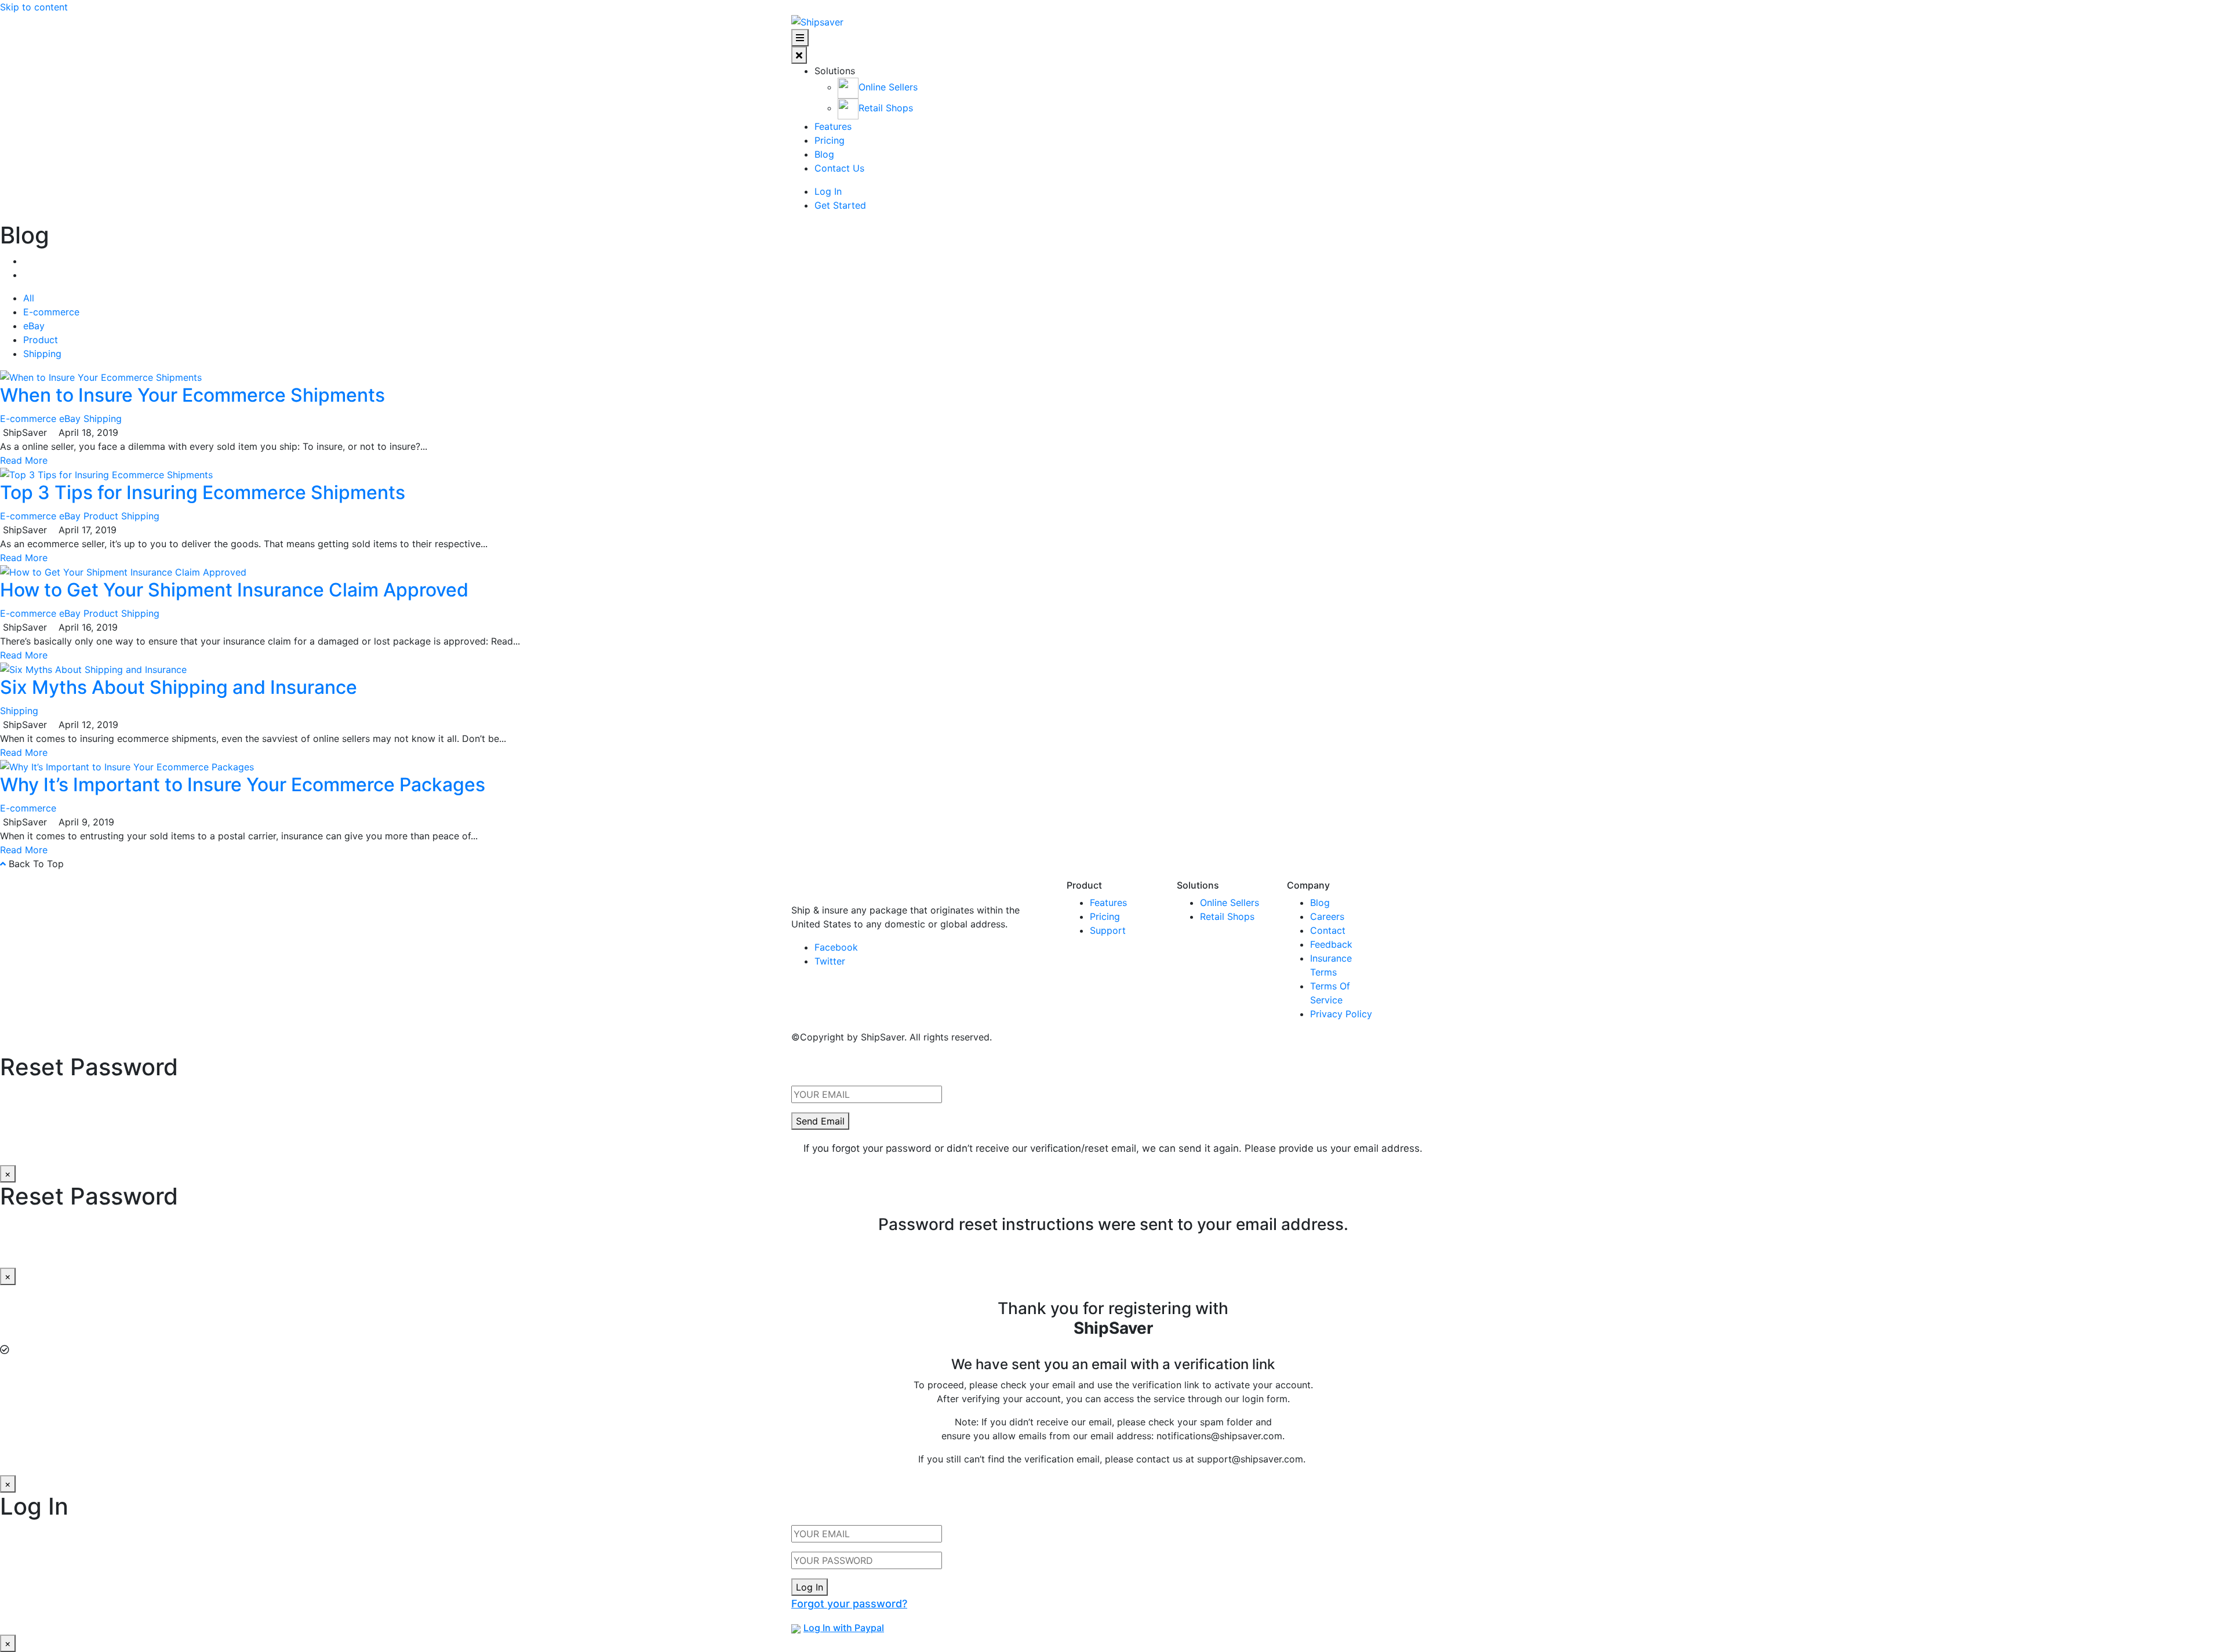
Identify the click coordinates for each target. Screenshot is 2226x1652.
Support (1108, 930)
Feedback (1331, 944)
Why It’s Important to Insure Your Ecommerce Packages (243, 785)
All (29, 298)
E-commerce (51, 312)
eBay (34, 326)
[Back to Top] (3, 864)
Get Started (840, 205)
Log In (828, 191)
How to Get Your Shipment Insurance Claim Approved (234, 590)
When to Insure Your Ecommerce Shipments (192, 395)
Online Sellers (1230, 903)
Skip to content (34, 7)
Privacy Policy (1341, 1014)
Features (833, 126)
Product (41, 340)
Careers (1327, 916)
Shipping (42, 354)
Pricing (830, 140)
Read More (24, 460)
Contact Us (839, 168)
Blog (824, 154)
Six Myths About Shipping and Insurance (179, 687)
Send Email (820, 1121)
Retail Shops (1227, 916)
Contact (1328, 930)
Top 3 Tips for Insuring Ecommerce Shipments (203, 492)
